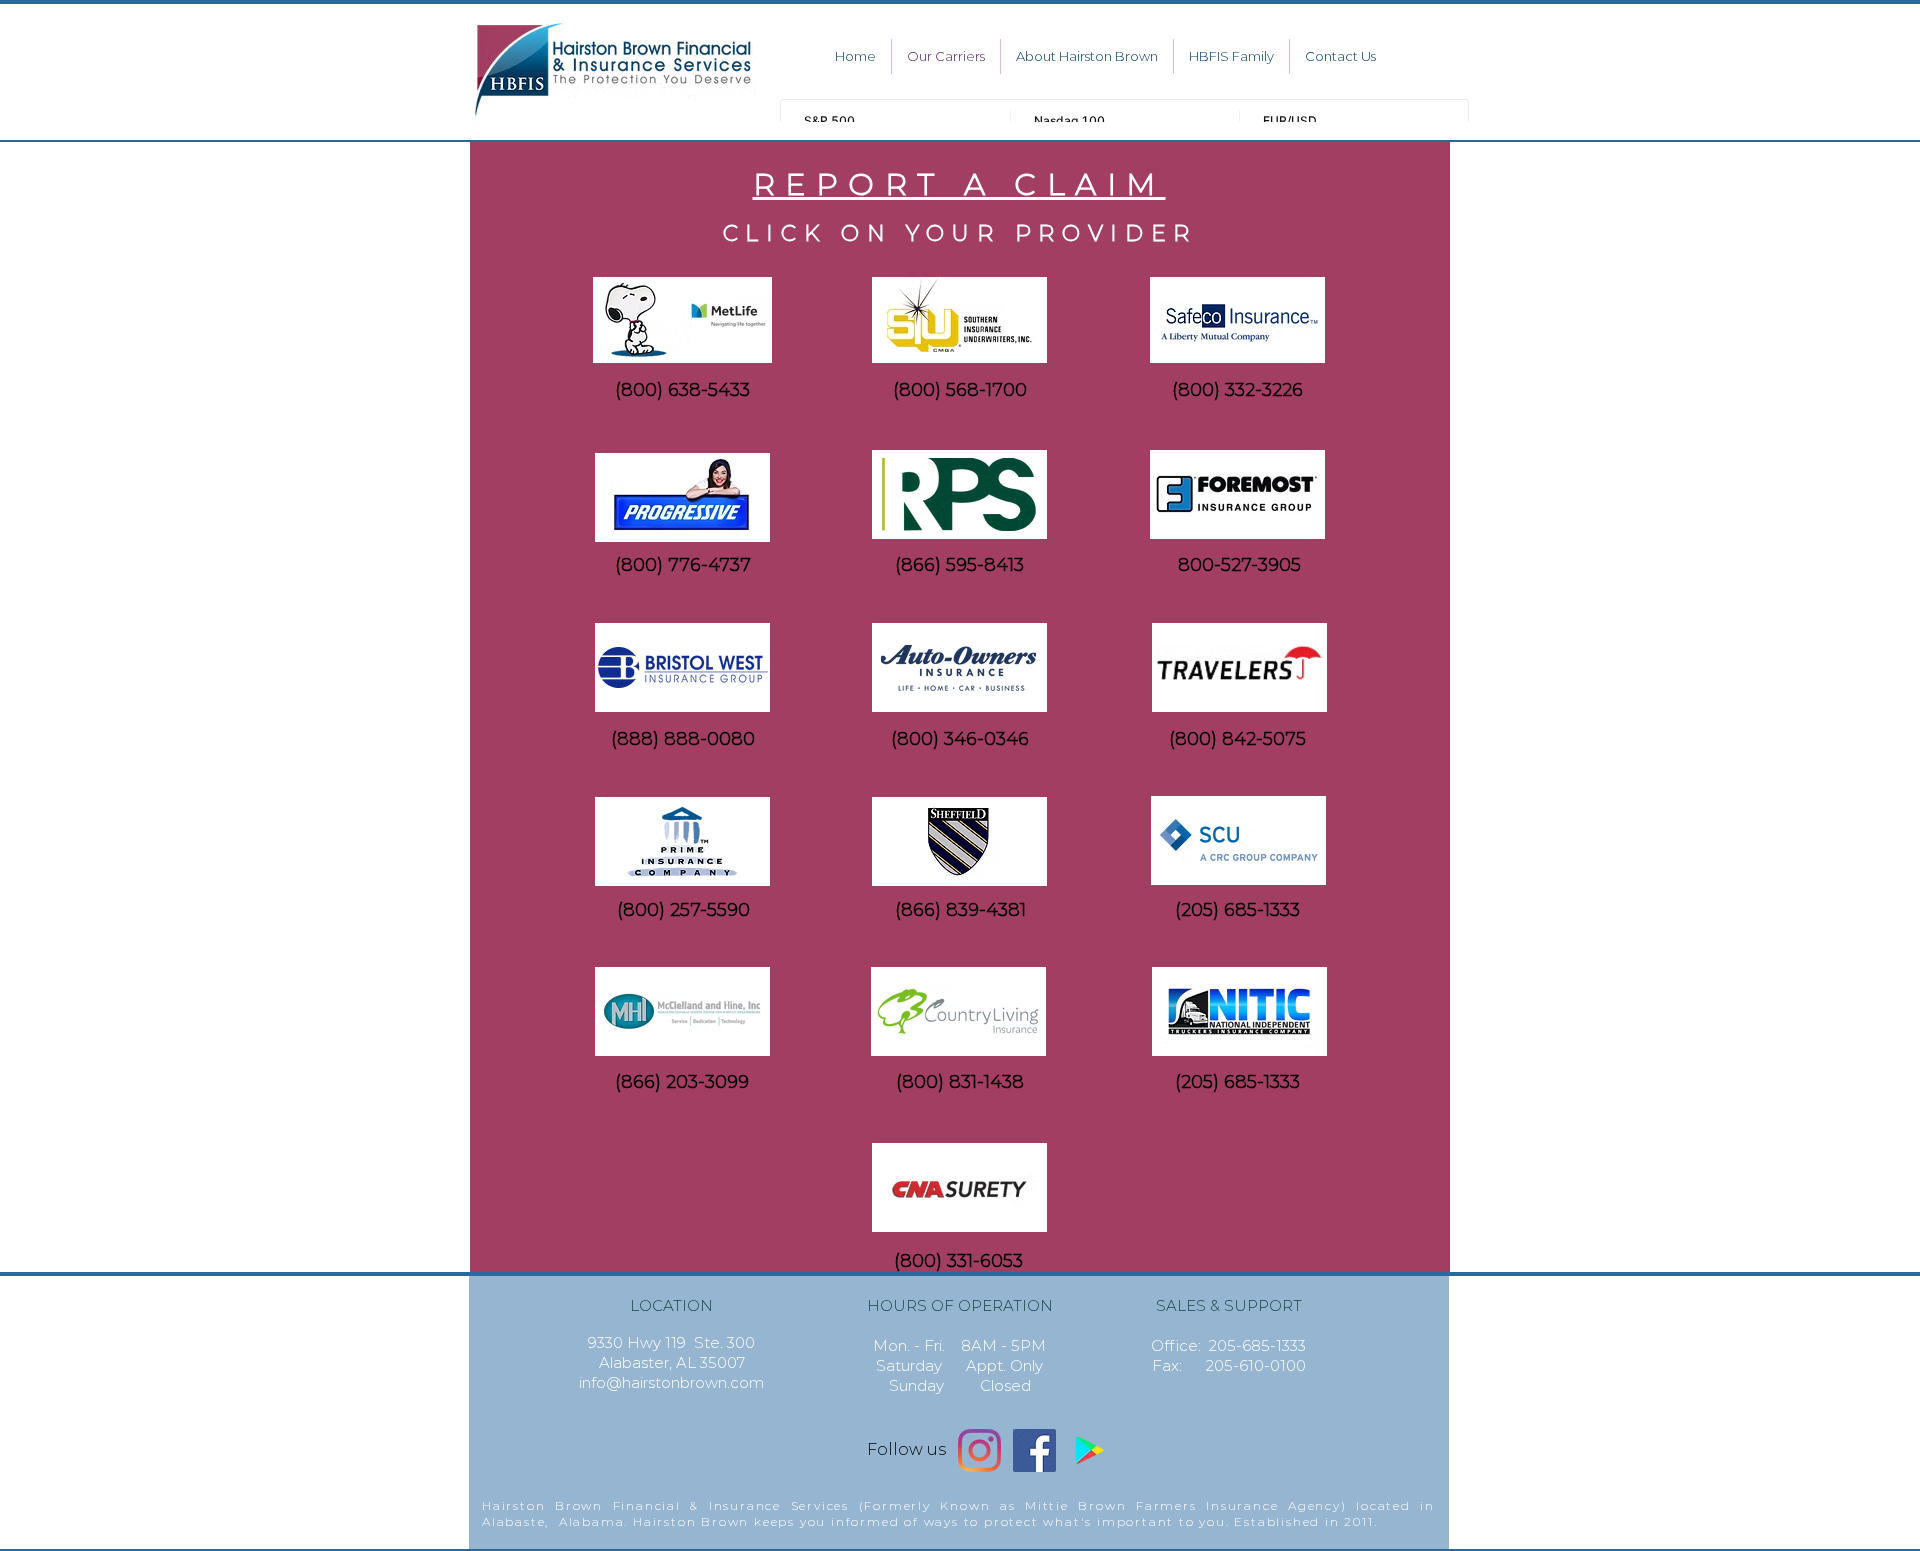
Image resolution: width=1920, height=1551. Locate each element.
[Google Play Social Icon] (1089, 1450)
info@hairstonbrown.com (671, 1382)
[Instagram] (979, 1450)
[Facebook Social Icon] (1034, 1450)
